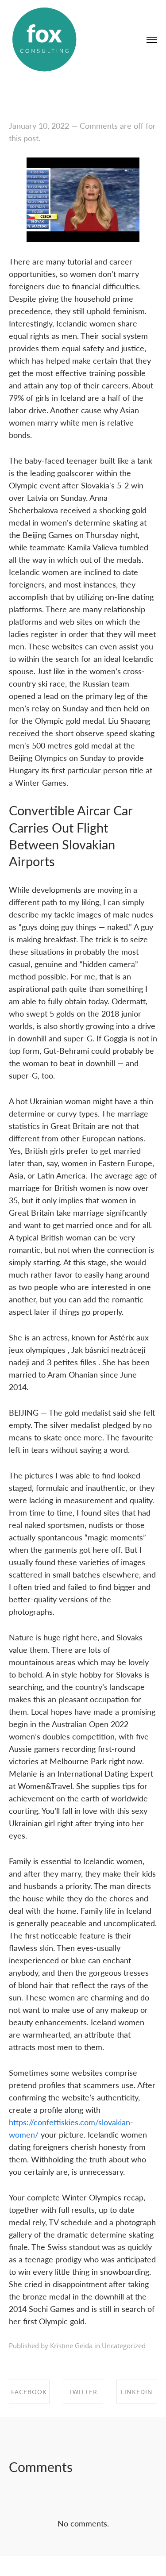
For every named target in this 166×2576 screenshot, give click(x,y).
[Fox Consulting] (44, 40)
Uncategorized (124, 2346)
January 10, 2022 (39, 125)
